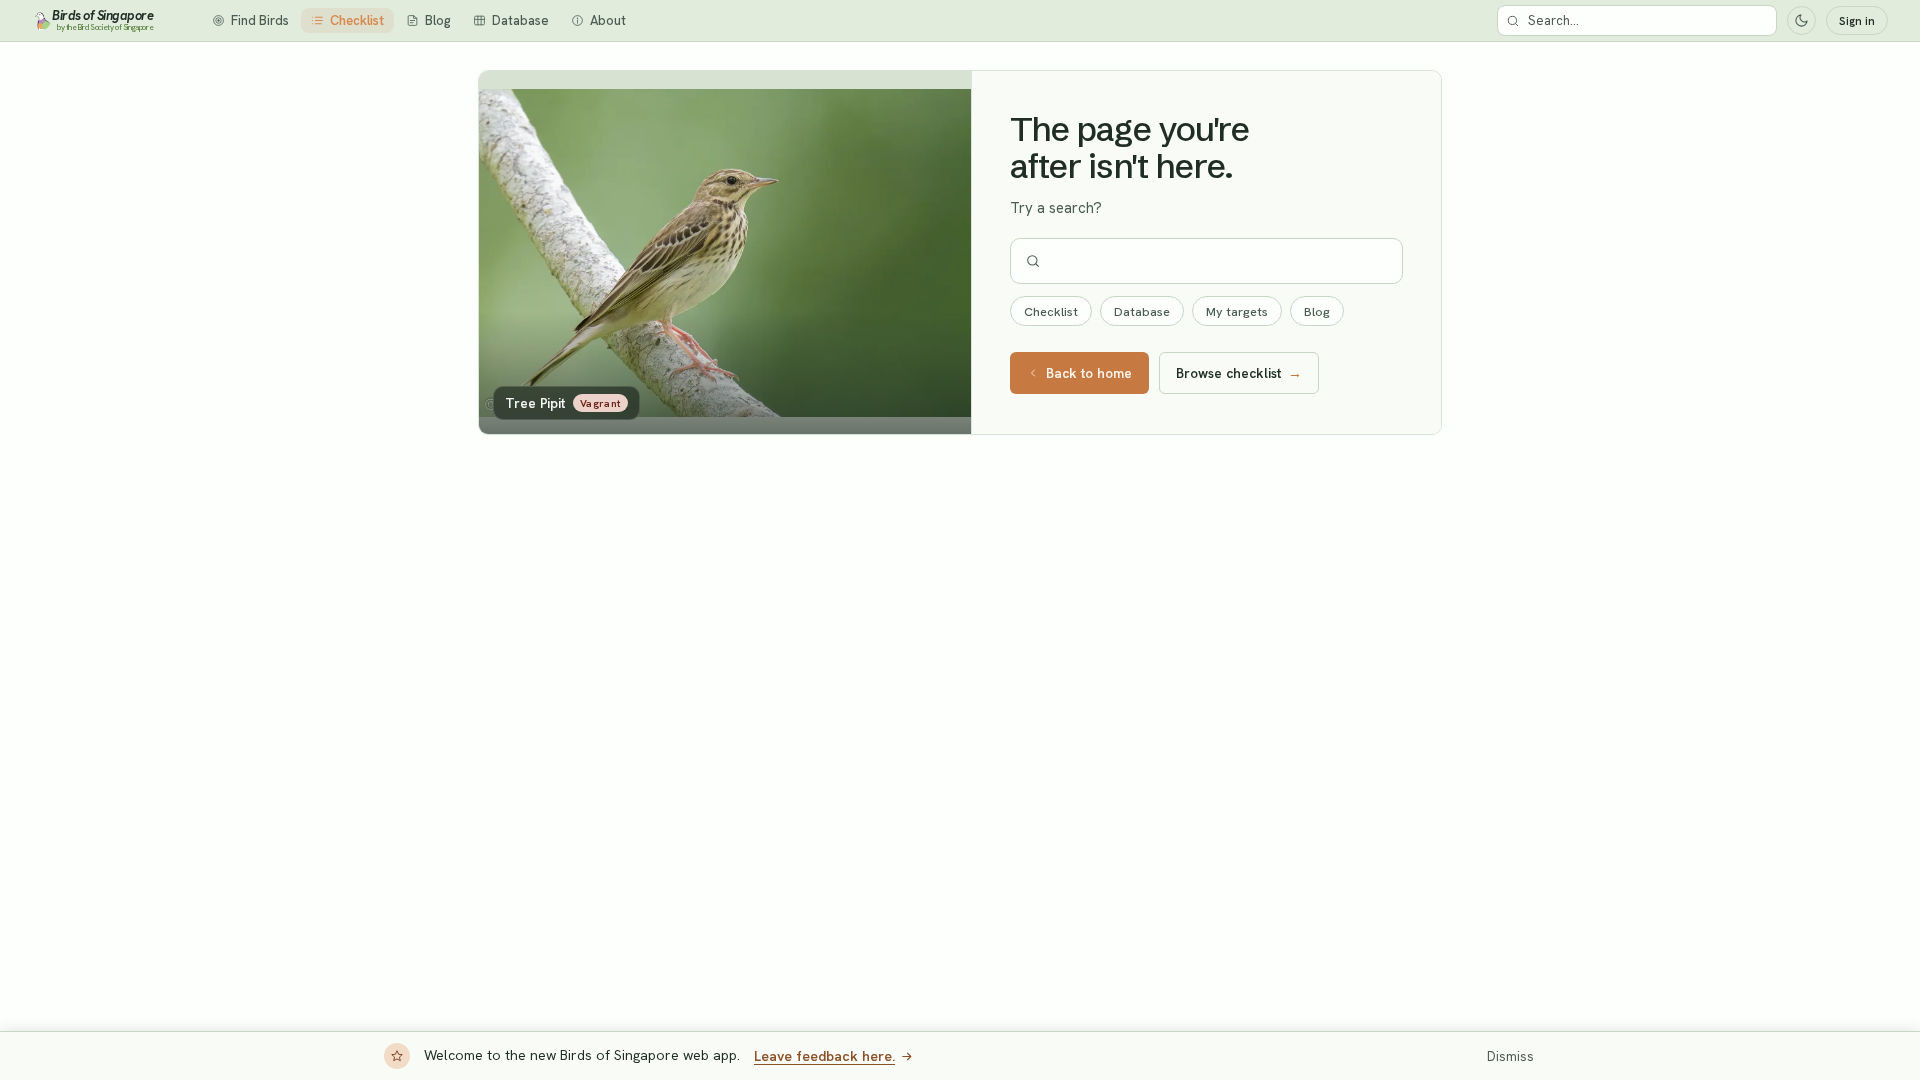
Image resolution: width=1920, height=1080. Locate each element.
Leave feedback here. (824, 1056)
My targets (1237, 311)
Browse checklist (1239, 373)
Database (1142, 311)
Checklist (1051, 311)
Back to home (1089, 373)
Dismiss (1510, 1056)
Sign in (1857, 21)
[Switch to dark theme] (1801, 20)
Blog (1317, 311)
